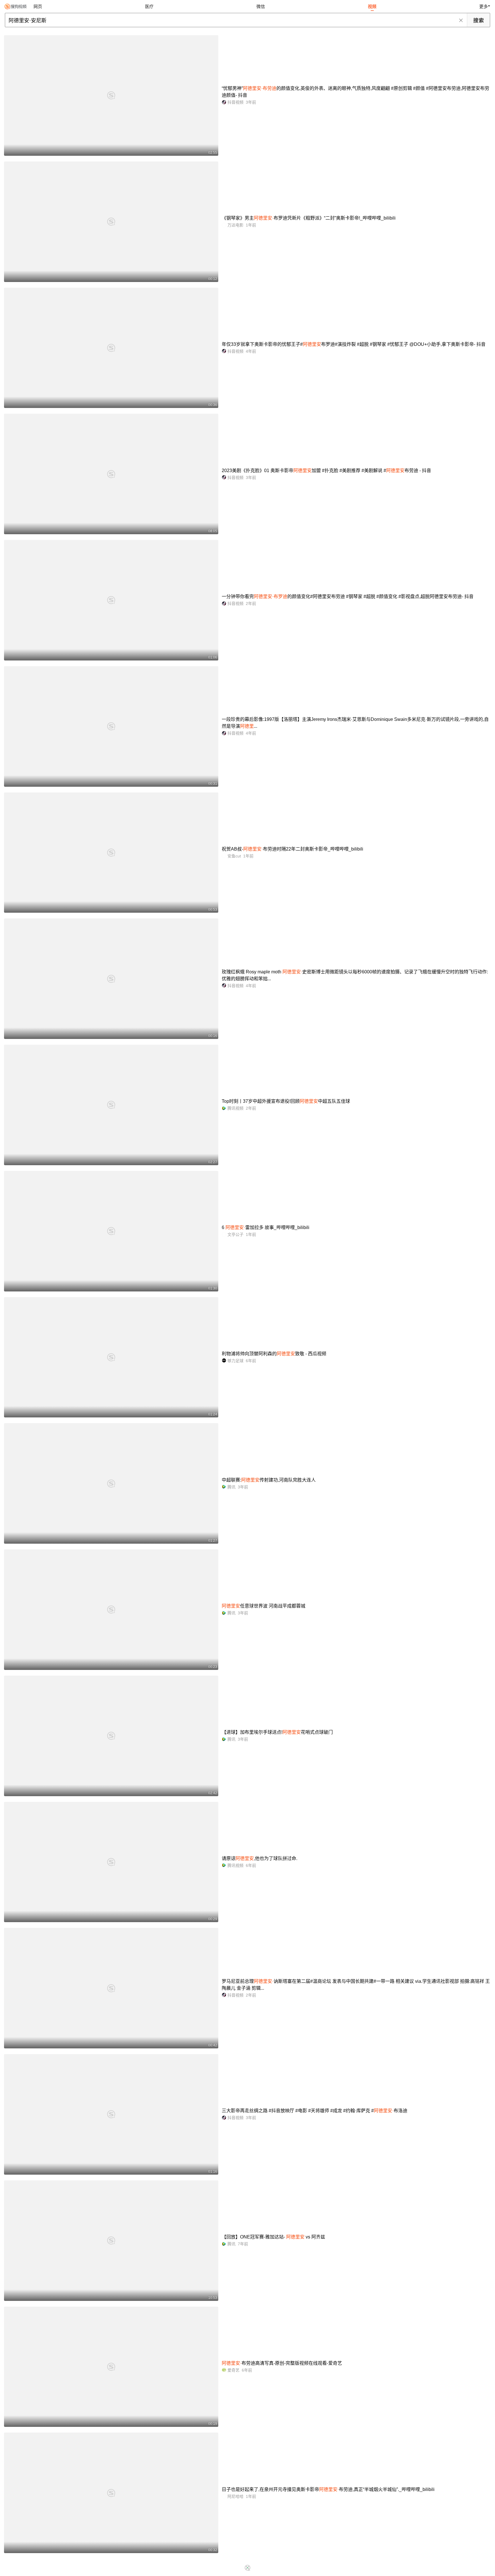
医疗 (149, 6)
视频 (372, 6)
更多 (484, 6)
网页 (38, 6)
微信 (261, 6)
